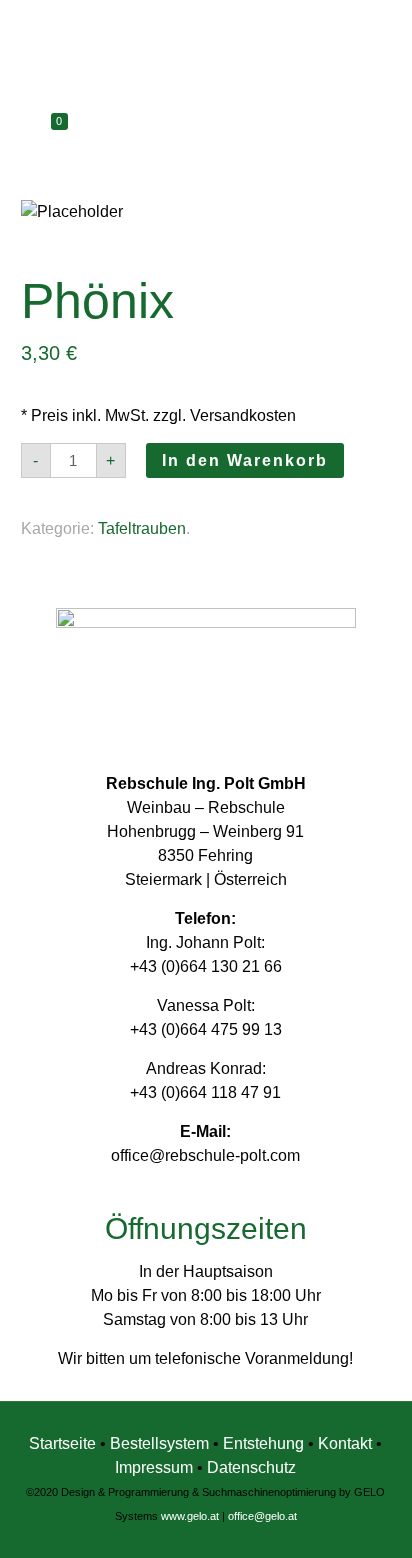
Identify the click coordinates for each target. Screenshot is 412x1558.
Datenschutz (251, 1467)
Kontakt (345, 1443)
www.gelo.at (190, 1516)
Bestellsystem (161, 1443)
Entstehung (265, 1443)
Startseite (62, 1443)
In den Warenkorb (245, 460)
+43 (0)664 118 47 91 (205, 1092)
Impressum (154, 1467)
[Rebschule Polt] (206, 55)
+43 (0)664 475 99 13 (206, 1029)
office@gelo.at (262, 1516)
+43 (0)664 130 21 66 (206, 966)
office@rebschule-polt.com (205, 1155)
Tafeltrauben (142, 528)
